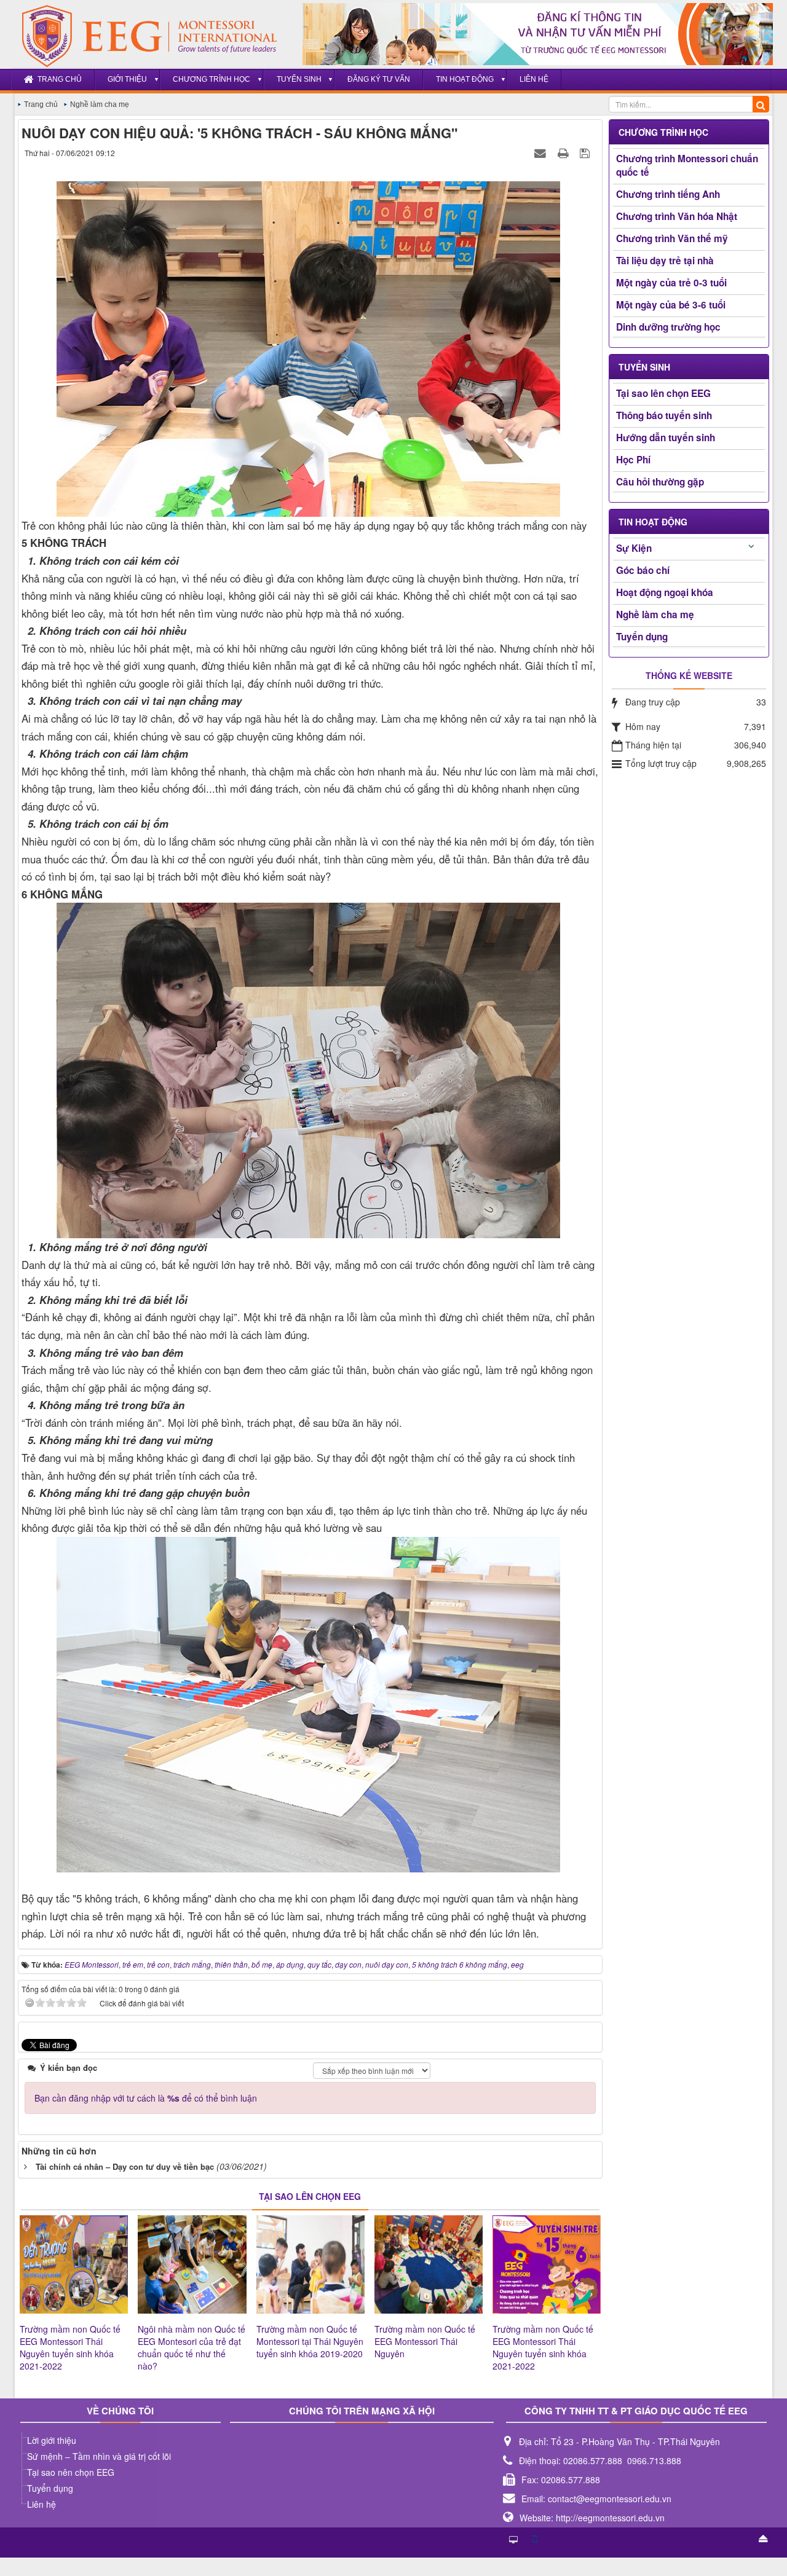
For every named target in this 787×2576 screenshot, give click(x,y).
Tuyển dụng (642, 637)
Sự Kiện (634, 548)
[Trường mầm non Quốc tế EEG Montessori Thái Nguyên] (429, 2264)
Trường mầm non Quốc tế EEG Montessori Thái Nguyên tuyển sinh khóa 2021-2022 (70, 2347)
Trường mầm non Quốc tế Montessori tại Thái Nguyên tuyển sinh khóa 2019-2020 (310, 2341)
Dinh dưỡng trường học (668, 327)
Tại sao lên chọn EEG (663, 393)
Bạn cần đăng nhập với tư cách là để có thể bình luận (146, 2098)
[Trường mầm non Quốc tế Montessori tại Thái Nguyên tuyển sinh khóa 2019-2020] (310, 2264)
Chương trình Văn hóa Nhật (677, 216)
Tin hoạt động (465, 79)
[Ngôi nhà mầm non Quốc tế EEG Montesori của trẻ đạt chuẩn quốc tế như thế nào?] (192, 2264)
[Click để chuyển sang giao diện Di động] (535, 2538)
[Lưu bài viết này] (586, 152)
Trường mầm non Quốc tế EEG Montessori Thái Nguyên (425, 2341)
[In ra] (564, 152)
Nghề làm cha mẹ (655, 615)
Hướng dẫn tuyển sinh (666, 438)
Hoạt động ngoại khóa (665, 592)
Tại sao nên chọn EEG (71, 2472)
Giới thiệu (127, 79)
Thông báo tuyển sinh (664, 415)
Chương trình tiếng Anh (668, 194)
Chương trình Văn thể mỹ (672, 238)
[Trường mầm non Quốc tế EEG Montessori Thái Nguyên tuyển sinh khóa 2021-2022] (74, 2264)
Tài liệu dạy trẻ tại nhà (665, 261)
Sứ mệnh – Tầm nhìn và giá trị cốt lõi (99, 2456)
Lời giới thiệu (52, 2440)
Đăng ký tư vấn (379, 79)
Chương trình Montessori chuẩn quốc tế (687, 165)
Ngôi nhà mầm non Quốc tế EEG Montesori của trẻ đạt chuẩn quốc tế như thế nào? (192, 2347)
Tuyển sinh (299, 79)
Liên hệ (534, 79)
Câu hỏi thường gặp (660, 482)
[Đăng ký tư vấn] (538, 34)
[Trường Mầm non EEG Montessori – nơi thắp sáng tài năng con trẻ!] (143, 36)
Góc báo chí (643, 570)
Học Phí (633, 460)
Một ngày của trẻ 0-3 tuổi (671, 283)
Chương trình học (212, 79)
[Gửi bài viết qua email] (542, 152)
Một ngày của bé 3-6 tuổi (671, 305)
